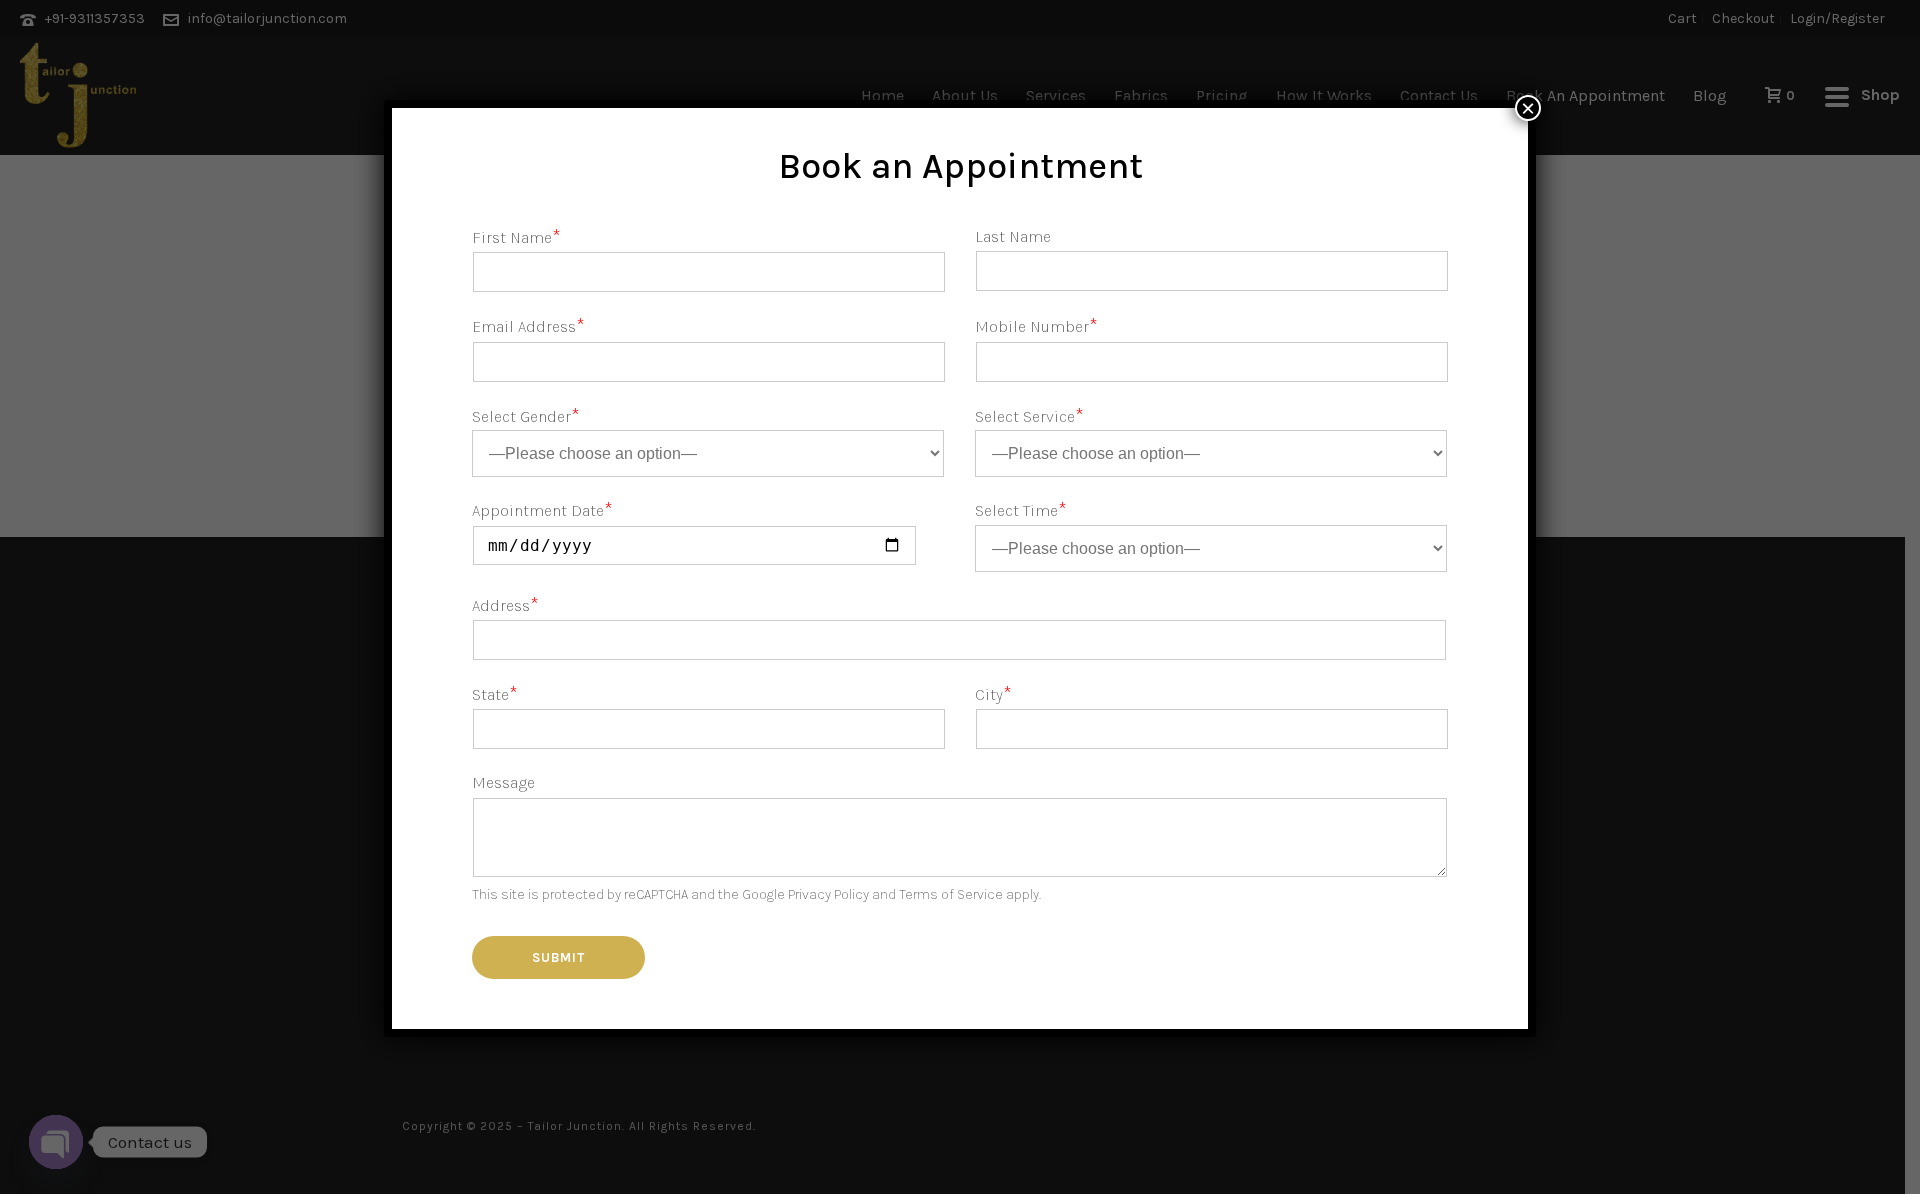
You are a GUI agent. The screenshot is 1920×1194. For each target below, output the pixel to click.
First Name (516, 237)
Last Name (1013, 236)
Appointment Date (542, 510)
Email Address (528, 326)
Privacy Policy (828, 894)
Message (503, 782)
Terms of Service (951, 894)
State (495, 694)
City (993, 694)
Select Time (1021, 510)
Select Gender (526, 416)
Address (505, 605)
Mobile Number (1036, 326)
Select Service (1029, 416)
